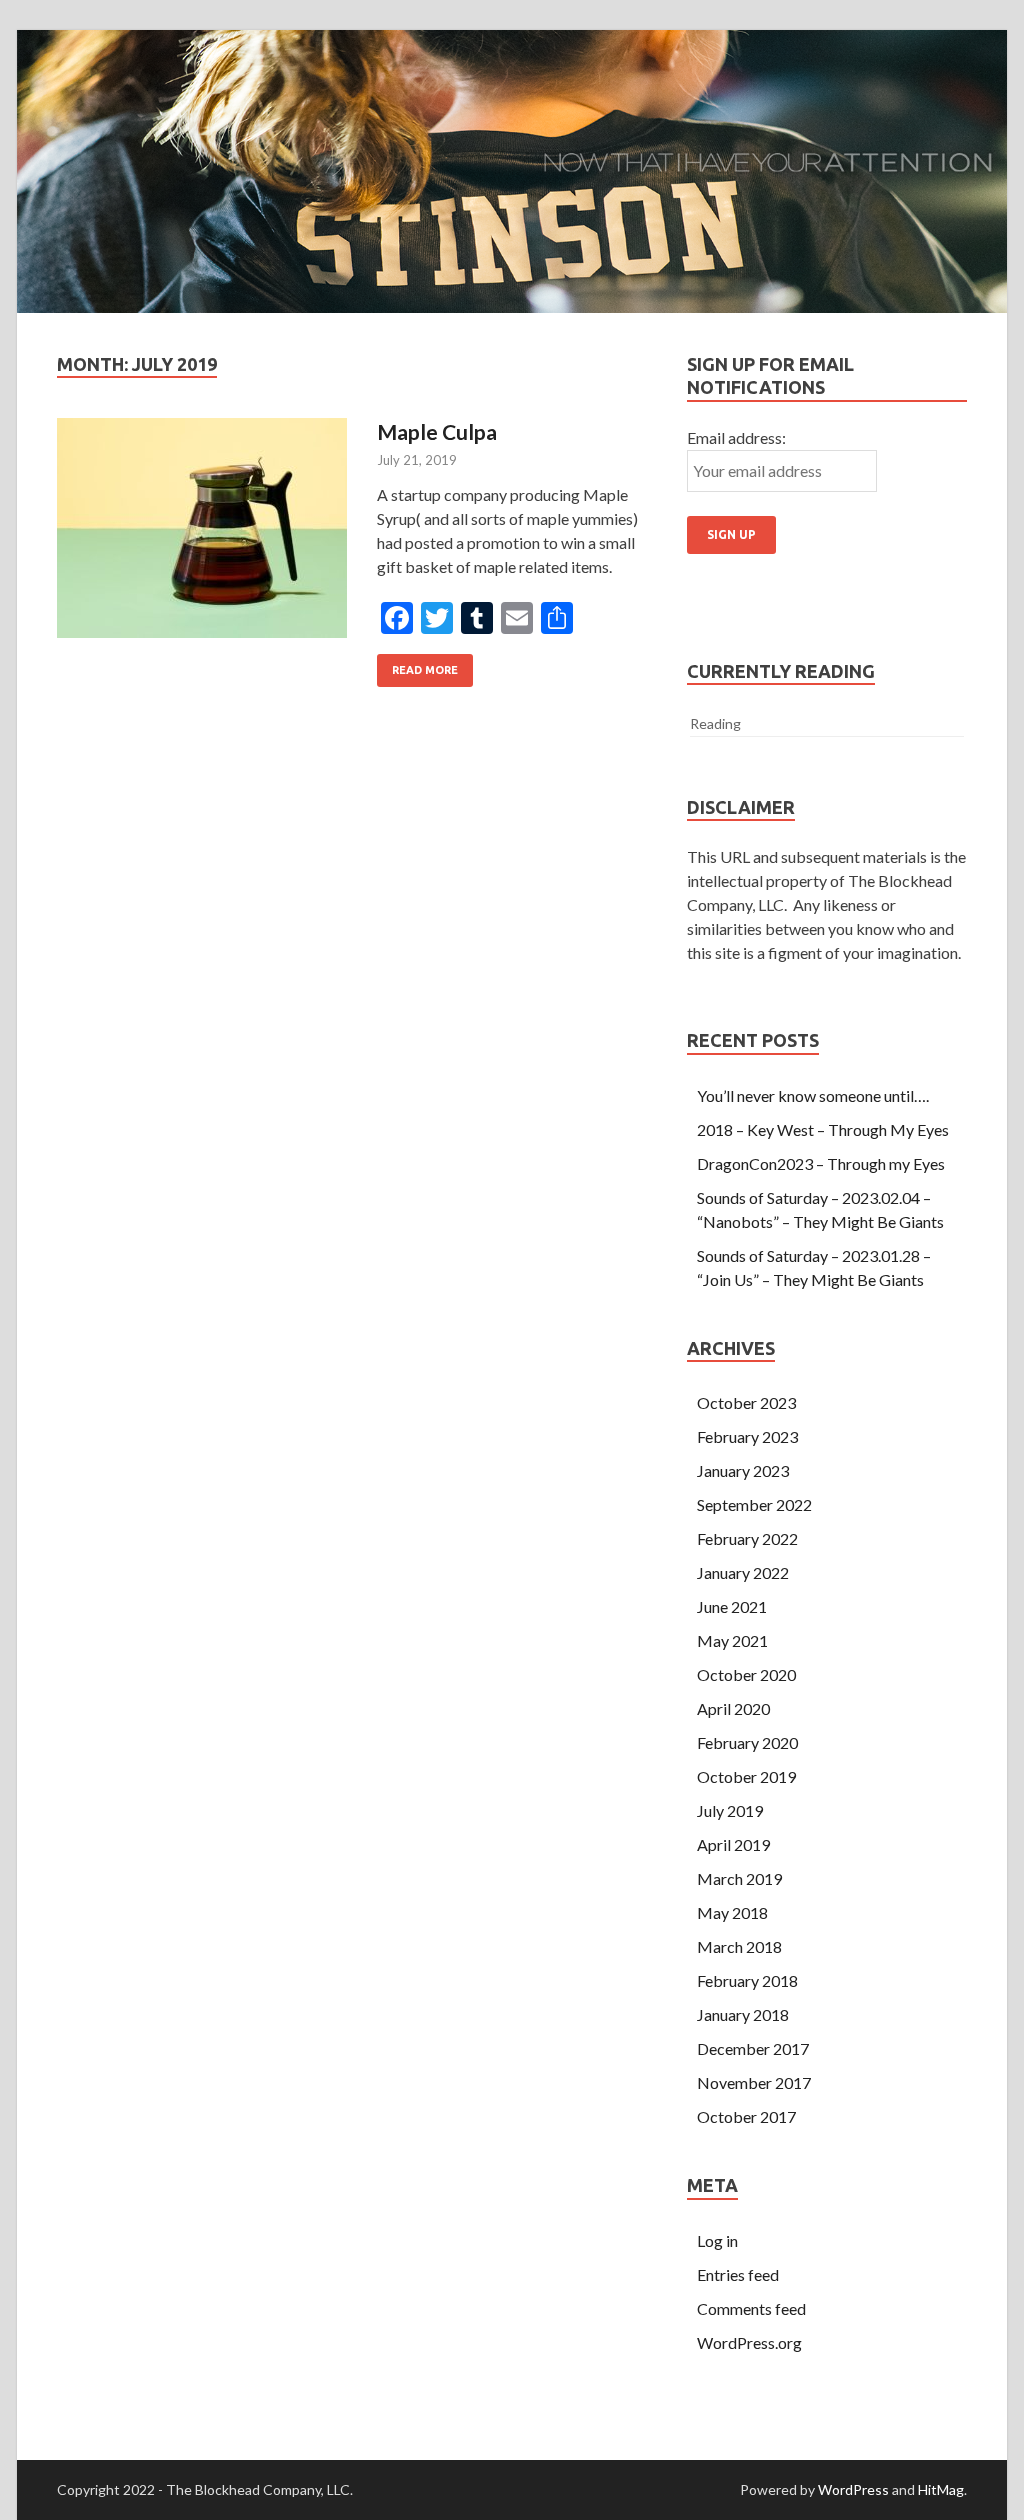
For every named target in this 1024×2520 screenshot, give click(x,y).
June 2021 (732, 1606)
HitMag (941, 2489)
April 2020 (733, 1708)
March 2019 (739, 1878)
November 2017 (754, 2082)
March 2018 (739, 1946)
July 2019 (730, 1810)
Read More (425, 670)
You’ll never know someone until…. (813, 1095)
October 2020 (746, 1674)
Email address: (736, 437)
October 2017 (746, 2116)
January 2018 (743, 2014)
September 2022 (754, 1504)
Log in (717, 2240)
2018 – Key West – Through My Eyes (823, 1129)
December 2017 (753, 2048)
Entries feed (738, 2274)
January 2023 (743, 1470)
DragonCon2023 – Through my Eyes (821, 1163)
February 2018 (747, 1980)
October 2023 (746, 1402)
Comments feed (751, 2308)
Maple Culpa (437, 431)
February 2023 (747, 1436)
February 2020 (747, 1742)
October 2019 (746, 1776)
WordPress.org (749, 2342)
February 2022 (747, 1538)
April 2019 (733, 1844)
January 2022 (743, 1572)
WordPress (853, 2489)
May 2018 (732, 1912)
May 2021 (732, 1640)
